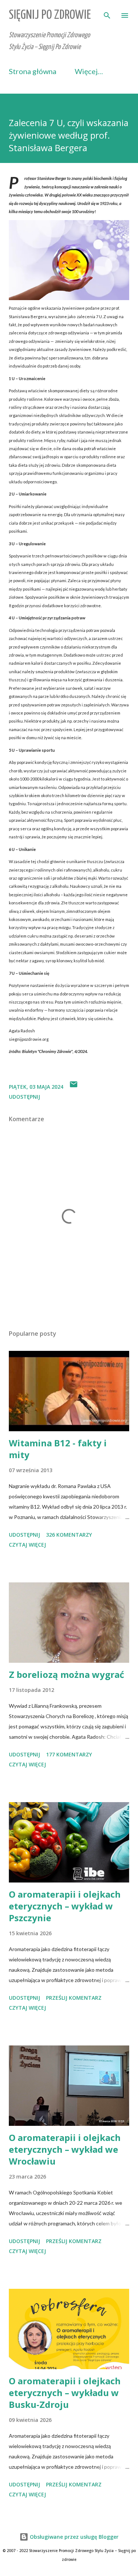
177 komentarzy (69, 1754)
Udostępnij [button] (24, 1097)
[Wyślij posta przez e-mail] (74, 1087)
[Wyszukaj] (107, 13)
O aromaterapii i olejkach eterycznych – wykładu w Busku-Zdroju (65, 2393)
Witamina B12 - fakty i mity (58, 1449)
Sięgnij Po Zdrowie (50, 15)
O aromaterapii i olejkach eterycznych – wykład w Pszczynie (65, 1906)
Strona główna (33, 71)
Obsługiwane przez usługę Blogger (73, 2537)
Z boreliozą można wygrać (66, 1674)
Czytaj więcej (27, 1545)
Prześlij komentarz (74, 1998)
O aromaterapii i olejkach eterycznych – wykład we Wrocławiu (65, 2149)
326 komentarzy (69, 1535)
